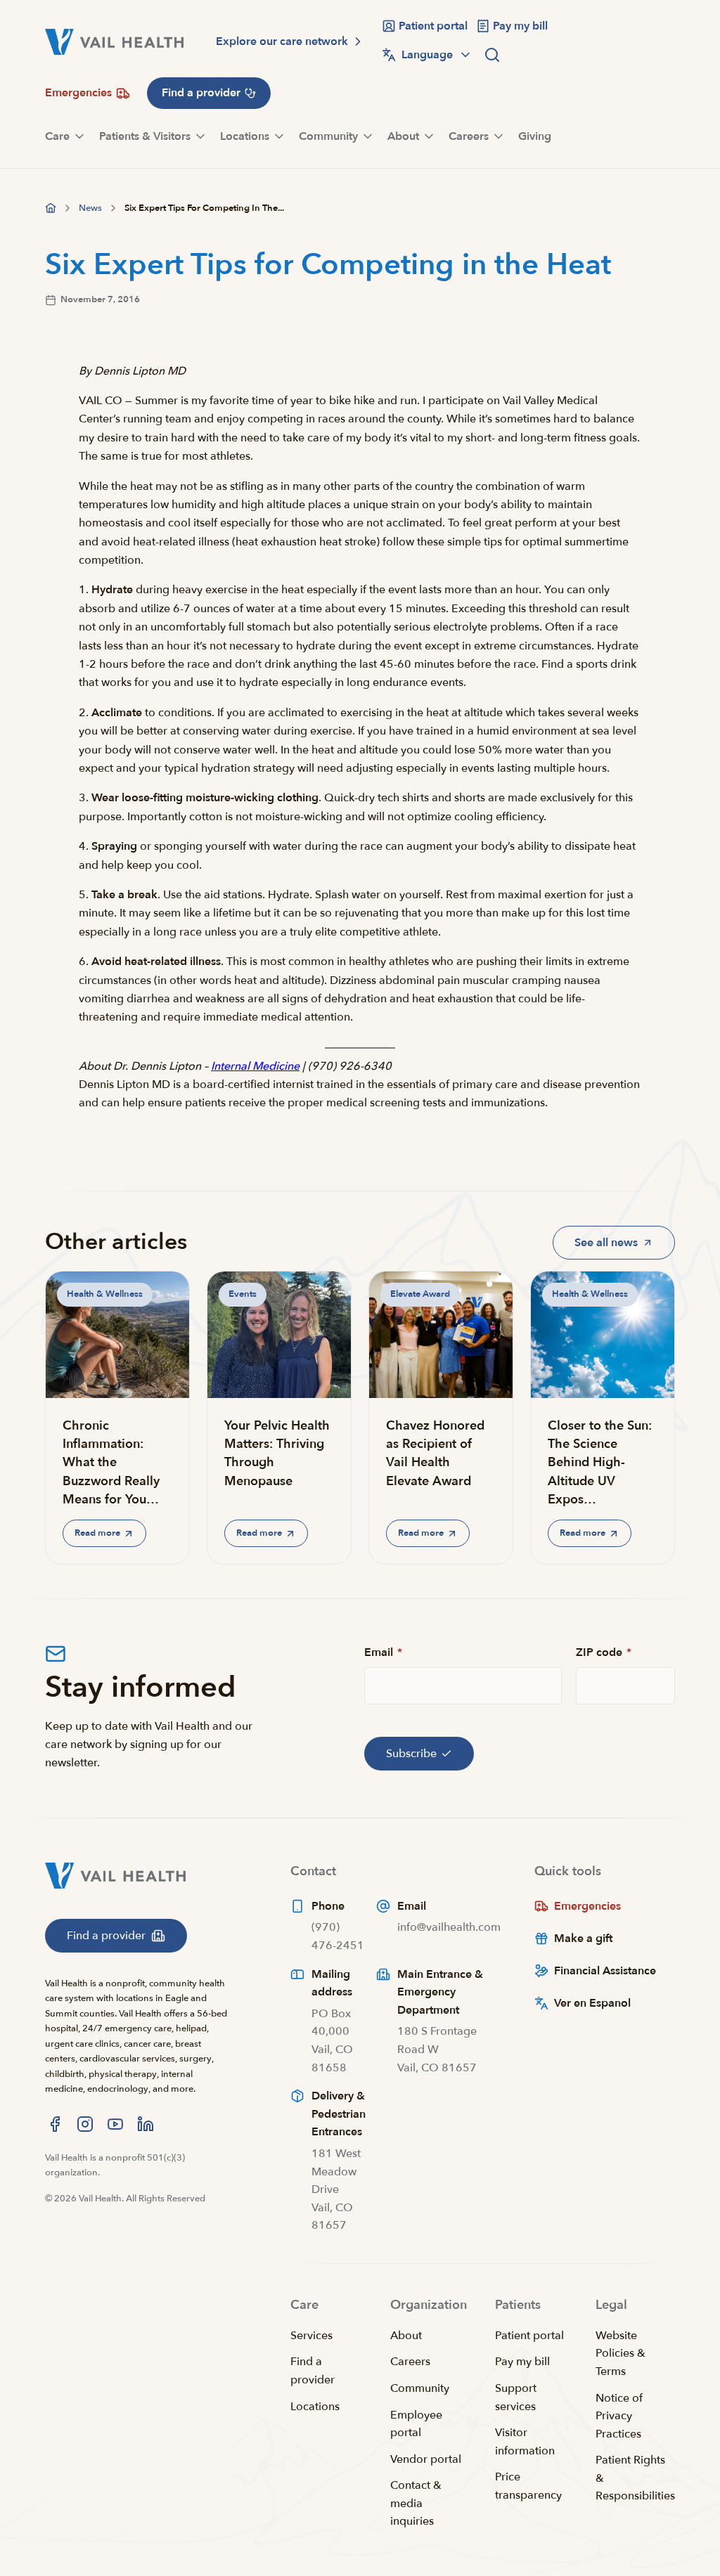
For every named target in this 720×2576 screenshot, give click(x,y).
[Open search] (492, 55)
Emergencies (587, 1906)
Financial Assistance (605, 1971)
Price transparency (528, 2486)
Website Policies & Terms (621, 2354)
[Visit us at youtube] (115, 2124)
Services (311, 2336)
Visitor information (525, 2442)
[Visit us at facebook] (55, 2124)
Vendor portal (426, 2459)
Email (383, 1652)
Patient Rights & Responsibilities (635, 2478)
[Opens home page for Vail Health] (114, 42)
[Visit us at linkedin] (146, 2124)
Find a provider (313, 2371)
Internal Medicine (255, 1066)
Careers (410, 2362)
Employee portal (416, 2424)
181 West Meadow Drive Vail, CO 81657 (336, 2189)
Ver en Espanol (592, 2003)
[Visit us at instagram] (85, 2124)
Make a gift (583, 1939)
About (406, 2336)
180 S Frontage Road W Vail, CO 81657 (437, 2049)
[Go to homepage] (51, 208)
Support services (516, 2397)
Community (420, 2388)
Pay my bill (522, 2362)
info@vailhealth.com (449, 1927)
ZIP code (604, 1652)
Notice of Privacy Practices (619, 2416)
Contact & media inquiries (416, 2503)
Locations (315, 2407)
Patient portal (529, 2336)
